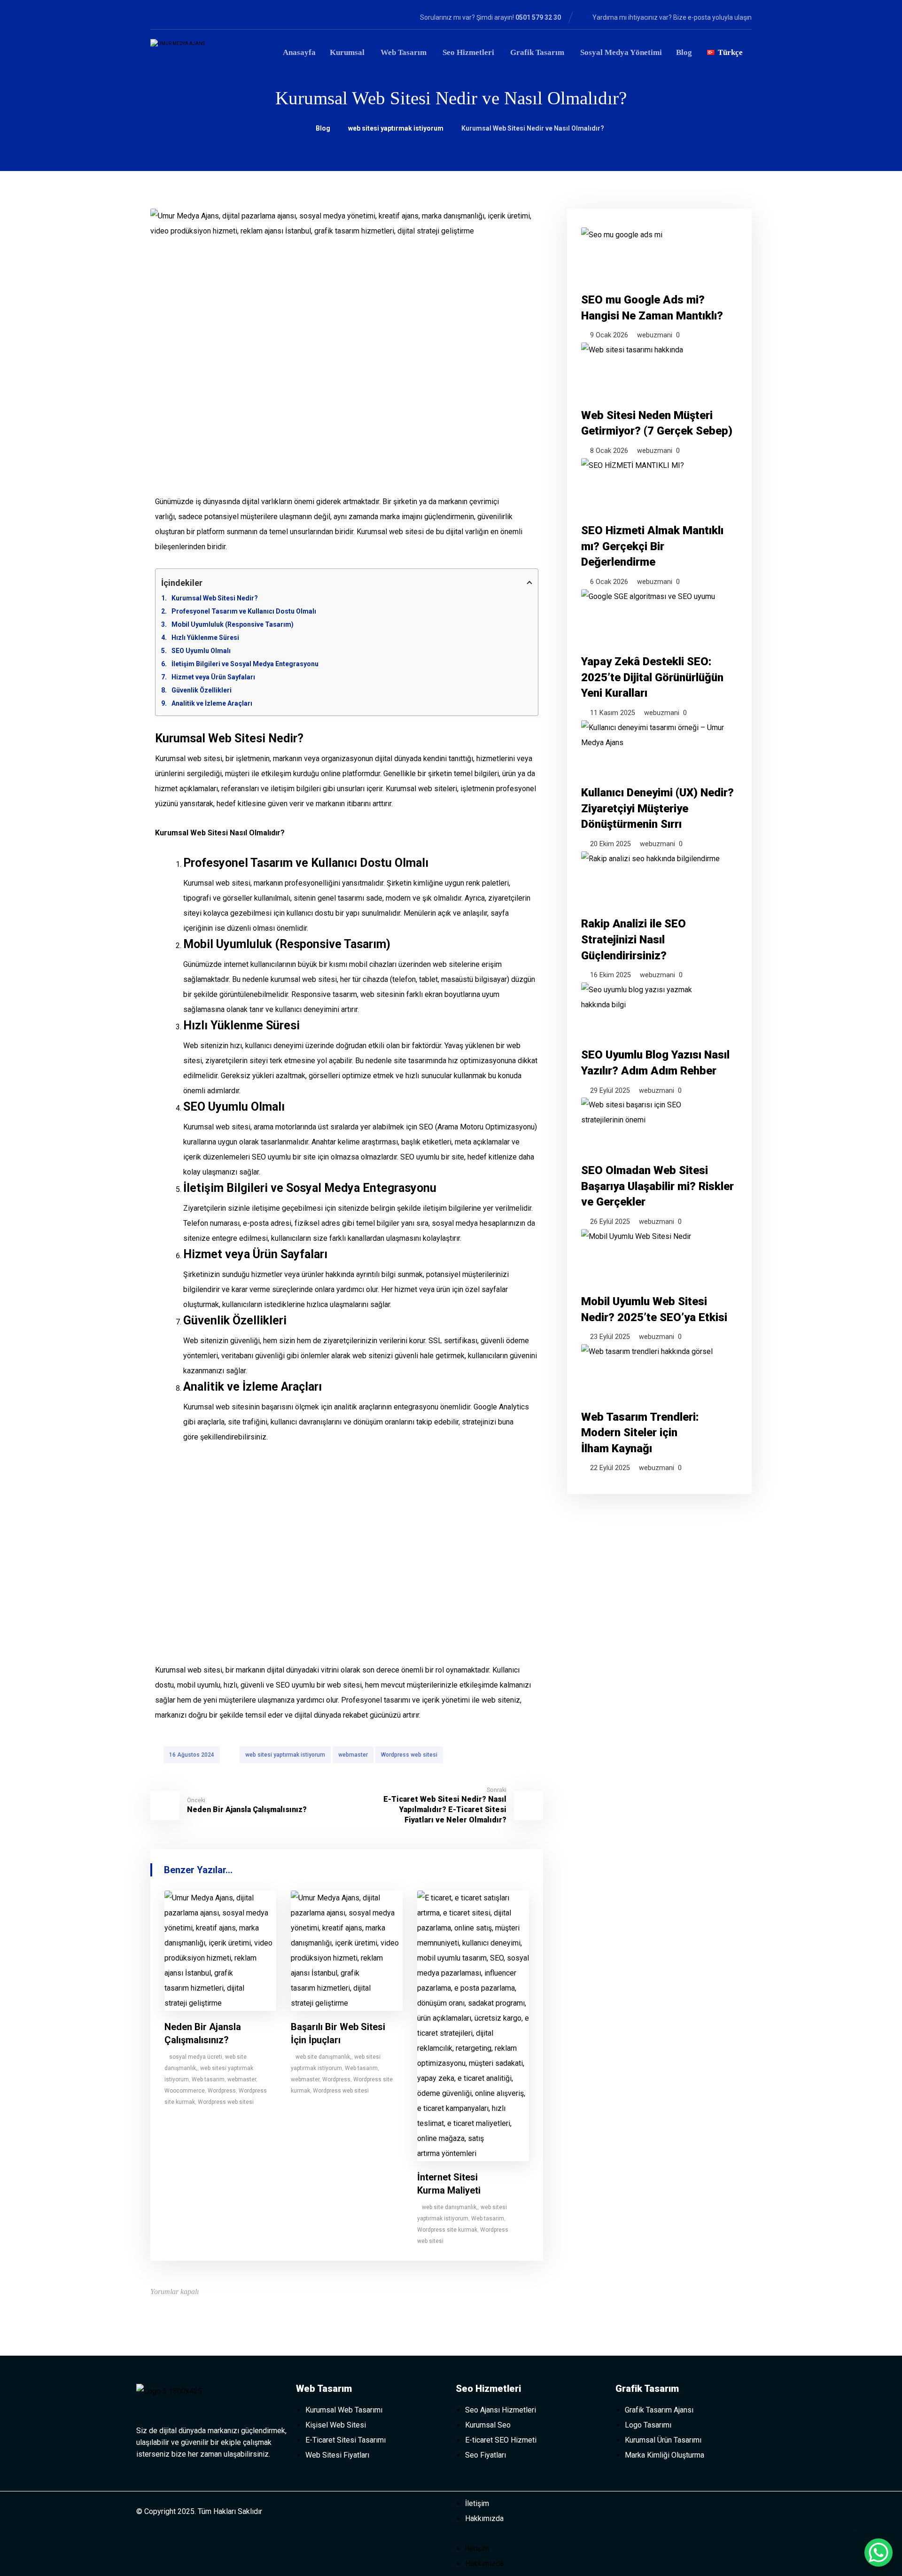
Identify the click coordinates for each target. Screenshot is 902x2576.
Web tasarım (208, 2079)
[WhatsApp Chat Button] (879, 2553)
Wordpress (222, 2091)
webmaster (353, 1755)
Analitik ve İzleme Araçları (212, 703)
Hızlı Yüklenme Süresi (205, 638)
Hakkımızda (484, 2518)
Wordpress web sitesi (409, 1755)
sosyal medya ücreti (196, 2057)
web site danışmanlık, (323, 2057)
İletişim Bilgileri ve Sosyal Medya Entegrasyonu (245, 664)
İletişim (477, 2503)
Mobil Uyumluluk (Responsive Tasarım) (233, 624)
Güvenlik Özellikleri (202, 690)
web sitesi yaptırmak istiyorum (285, 1755)
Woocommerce (185, 2091)
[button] (531, 2534)
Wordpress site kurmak (447, 2230)
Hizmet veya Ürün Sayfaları (213, 677)
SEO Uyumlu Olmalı (201, 651)
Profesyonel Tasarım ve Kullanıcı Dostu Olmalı (244, 611)
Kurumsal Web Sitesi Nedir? (215, 598)
